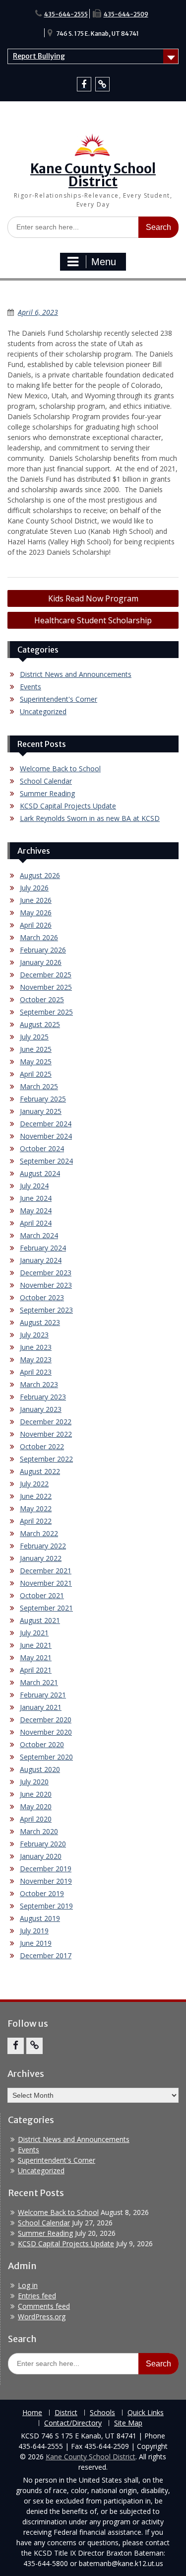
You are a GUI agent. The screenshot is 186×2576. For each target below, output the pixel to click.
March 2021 (39, 1682)
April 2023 (36, 1372)
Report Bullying (39, 56)
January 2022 (41, 1558)
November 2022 (46, 1434)
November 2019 (46, 1881)
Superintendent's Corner (59, 699)
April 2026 (36, 925)
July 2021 (34, 1633)
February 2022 (43, 1546)
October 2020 (42, 1744)
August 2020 (40, 1769)
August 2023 (40, 1322)
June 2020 (36, 1794)
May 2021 (36, 1657)
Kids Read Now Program (93, 598)
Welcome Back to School (60, 769)
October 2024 (42, 1148)
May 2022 (36, 1509)
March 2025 (39, 1086)
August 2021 (40, 1620)
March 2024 (39, 1235)
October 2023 (42, 1297)
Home (32, 2413)
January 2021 (41, 1707)
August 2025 (40, 1024)
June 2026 (36, 900)
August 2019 (40, 1918)
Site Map (128, 2423)
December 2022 (46, 1422)
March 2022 (39, 1533)
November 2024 (46, 1136)
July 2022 (34, 1484)
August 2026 (40, 875)
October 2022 (42, 1446)
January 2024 (41, 1260)
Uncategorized (43, 711)
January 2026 (41, 962)
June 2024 (36, 1198)
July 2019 (34, 1931)
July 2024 (34, 1186)
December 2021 (46, 1571)
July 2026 (34, 888)
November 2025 (46, 987)
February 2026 (43, 950)
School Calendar (46, 781)
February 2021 (43, 1695)
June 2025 (36, 1049)
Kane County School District (93, 175)
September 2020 (46, 1757)
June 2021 (36, 1645)
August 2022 (40, 1471)
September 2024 (46, 1161)
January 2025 (41, 1111)
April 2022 (36, 1521)
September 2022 (46, 1459)
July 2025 (34, 1037)
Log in (28, 2285)
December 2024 (46, 1124)
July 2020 (34, 1782)
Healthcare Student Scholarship (93, 620)
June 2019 (36, 1943)
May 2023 (36, 1360)
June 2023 (36, 1347)
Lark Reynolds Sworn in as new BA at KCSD (90, 818)
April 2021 (36, 1670)
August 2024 (40, 1173)
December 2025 (46, 975)
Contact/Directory (73, 2423)
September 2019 (46, 1906)
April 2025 (36, 1074)
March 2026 (39, 937)
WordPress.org (42, 2317)
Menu (104, 262)
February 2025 (43, 1099)
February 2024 (43, 1248)
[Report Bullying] (102, 84)
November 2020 (46, 1732)
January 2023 (41, 1409)
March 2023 (39, 1384)
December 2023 (46, 1273)
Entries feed (37, 2296)
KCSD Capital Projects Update (68, 806)
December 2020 (46, 1720)
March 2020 (39, 1831)
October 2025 (42, 999)
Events (31, 687)
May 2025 (36, 1062)
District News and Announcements (76, 674)
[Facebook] (84, 84)
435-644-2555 (66, 14)
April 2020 (36, 1819)
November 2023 (46, 1285)
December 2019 (46, 1869)
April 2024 (36, 1223)
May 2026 (36, 913)
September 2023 (46, 1310)
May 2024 (36, 1211)
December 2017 (46, 1955)
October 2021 (42, 1595)
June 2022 (36, 1496)
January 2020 (41, 1856)
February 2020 (43, 1844)
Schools (102, 2413)
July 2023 (34, 1335)
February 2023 (43, 1397)
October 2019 (42, 1893)
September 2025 (46, 1012)
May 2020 (36, 1806)
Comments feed (44, 2306)
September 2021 (46, 1608)
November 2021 (46, 1583)
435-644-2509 (126, 14)
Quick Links (146, 2413)
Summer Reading (47, 793)
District (66, 2413)
